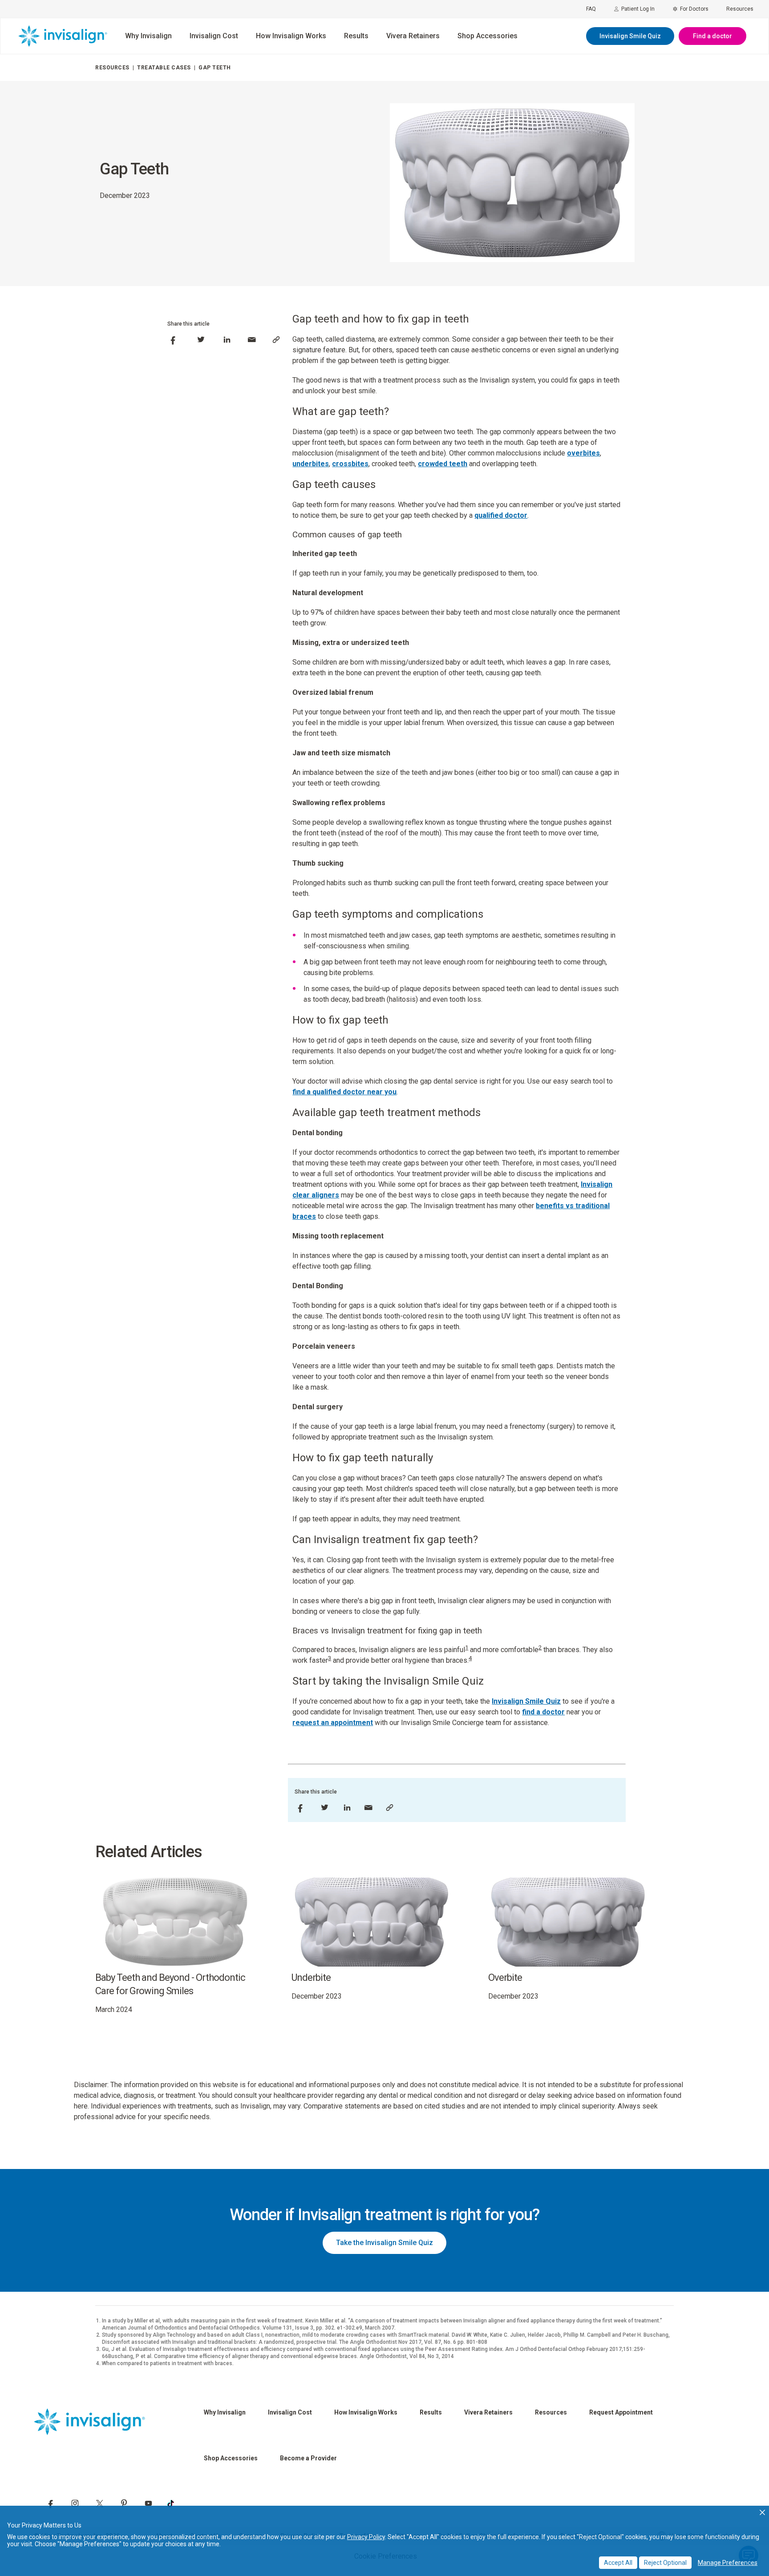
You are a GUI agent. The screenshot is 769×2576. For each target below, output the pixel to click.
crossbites (350, 464)
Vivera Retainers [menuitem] (413, 36)
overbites (583, 453)
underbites (311, 464)
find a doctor (543, 1712)
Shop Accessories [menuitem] (488, 36)
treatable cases (164, 68)
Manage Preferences (728, 2563)
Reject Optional (665, 2563)
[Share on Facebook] (173, 340)
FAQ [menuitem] (591, 9)
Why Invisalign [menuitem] (148, 36)
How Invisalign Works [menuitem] (291, 36)
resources (112, 68)
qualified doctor (501, 515)
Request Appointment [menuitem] (621, 2412)
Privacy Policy (366, 2537)
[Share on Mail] (252, 340)
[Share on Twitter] (201, 340)
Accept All (618, 2563)
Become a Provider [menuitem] (308, 2458)
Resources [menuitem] (740, 9)
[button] (762, 2512)
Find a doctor (712, 36)
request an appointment (333, 1723)
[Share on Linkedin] (227, 340)
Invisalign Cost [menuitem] (214, 36)
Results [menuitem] (356, 36)
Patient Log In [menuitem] (638, 9)
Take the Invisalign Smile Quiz (384, 2243)
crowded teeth (443, 464)
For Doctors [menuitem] (694, 9)
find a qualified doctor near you (344, 1092)
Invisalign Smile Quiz (630, 36)
